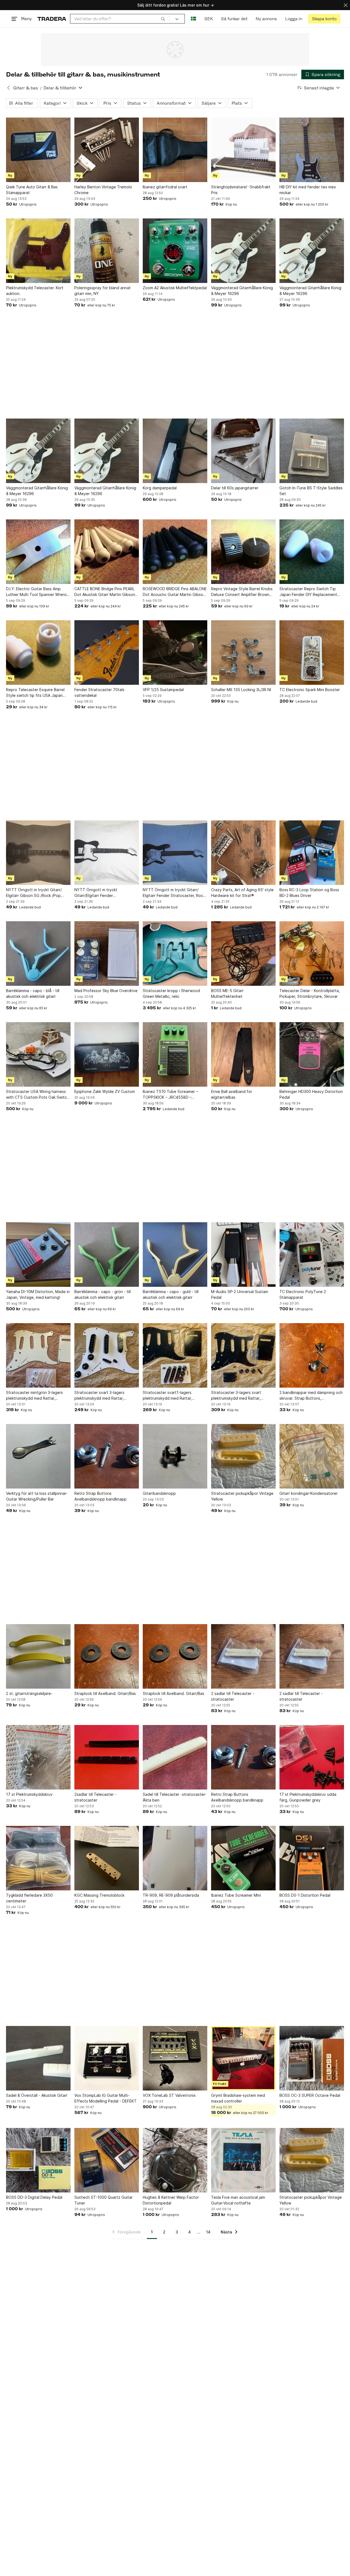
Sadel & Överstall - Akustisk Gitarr (37, 2095)
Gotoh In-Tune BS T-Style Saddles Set (311, 491)
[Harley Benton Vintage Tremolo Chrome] (107, 150)
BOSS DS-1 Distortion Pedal (305, 1895)
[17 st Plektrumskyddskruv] (38, 1757)
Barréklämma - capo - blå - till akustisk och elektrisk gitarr (33, 993)
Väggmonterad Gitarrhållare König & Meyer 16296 (242, 291)
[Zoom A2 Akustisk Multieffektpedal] (175, 251)
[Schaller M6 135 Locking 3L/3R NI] (243, 653)
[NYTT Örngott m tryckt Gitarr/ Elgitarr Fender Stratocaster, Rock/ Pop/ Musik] (175, 853)
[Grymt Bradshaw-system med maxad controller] (243, 2058)
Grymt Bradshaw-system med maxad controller (238, 2098)
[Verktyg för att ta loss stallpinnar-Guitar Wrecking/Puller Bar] (38, 1456)
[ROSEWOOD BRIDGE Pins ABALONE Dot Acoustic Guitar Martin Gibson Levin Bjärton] (175, 552)
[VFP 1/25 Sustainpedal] (175, 653)
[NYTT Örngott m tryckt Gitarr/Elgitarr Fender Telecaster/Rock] (107, 853)
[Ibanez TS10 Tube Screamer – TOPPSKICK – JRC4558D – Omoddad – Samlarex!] (175, 1054)
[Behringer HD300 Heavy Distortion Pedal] (312, 1054)
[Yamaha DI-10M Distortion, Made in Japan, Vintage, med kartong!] (38, 1255)
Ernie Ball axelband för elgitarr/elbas (232, 1094)
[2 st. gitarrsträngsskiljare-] (38, 1656)
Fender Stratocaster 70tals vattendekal (99, 692)
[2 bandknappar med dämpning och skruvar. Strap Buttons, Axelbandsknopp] (312, 1355)
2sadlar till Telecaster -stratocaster (95, 1797)
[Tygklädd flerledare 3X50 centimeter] (38, 1858)
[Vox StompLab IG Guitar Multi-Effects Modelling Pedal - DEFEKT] (107, 2058)
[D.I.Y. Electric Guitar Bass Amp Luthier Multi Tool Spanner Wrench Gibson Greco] (38, 552)
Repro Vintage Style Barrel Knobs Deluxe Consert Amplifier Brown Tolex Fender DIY (242, 592)
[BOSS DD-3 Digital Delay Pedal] (38, 2160)
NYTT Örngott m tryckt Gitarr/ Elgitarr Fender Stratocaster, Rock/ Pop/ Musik (175, 893)
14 (208, 2232)
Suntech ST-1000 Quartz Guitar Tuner (103, 2200)
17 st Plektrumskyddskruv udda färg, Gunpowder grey (308, 1797)
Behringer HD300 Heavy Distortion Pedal (311, 1094)
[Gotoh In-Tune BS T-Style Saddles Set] (312, 451)
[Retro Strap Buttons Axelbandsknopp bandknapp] (107, 1456)
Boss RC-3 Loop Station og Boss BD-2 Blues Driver (309, 893)
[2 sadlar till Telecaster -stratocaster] (243, 1656)
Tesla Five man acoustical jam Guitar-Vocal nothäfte (238, 2200)
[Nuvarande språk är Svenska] (193, 19)
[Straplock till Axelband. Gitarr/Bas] (107, 1656)
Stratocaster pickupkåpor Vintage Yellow (242, 1496)
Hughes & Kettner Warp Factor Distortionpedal (171, 2200)
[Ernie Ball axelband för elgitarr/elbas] (243, 1054)
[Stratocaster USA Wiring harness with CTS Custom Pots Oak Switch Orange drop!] (38, 1054)
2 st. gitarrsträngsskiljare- (29, 1693)
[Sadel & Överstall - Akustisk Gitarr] (38, 2058)
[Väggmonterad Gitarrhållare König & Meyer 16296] (243, 251)
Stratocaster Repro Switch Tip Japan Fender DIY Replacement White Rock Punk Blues (308, 592)
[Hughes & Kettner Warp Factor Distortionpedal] (175, 2160)
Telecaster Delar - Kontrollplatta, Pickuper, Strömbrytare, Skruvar (310, 993)
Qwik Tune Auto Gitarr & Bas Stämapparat (32, 190)
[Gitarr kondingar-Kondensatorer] (312, 1456)
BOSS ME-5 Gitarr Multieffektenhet (227, 993)
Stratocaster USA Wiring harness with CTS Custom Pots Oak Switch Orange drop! (37, 1095)
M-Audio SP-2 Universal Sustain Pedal (240, 1294)
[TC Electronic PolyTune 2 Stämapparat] (312, 1255)
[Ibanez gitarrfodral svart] (175, 150)
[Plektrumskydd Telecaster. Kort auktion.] (38, 251)
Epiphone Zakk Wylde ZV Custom (105, 1091)
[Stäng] (346, 5)
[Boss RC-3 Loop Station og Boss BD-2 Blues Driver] (312, 853)
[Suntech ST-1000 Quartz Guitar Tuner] (107, 2160)
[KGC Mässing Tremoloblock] (107, 1858)
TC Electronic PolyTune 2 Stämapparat (303, 1294)
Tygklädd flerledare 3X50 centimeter (29, 1898)
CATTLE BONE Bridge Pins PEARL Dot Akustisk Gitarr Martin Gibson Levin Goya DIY (105, 592)
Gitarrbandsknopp (159, 1493)
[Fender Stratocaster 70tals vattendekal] (107, 653)
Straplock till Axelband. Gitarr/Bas (105, 1693)
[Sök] (163, 19)
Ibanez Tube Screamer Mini (236, 1895)
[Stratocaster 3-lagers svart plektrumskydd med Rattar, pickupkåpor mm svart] (243, 1355)
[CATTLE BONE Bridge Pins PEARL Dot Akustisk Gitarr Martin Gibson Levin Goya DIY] (107, 552)
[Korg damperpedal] (175, 451)
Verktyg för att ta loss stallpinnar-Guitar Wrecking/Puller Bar (37, 1496)
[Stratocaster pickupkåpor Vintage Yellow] (243, 1456)
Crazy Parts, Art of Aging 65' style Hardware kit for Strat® (242, 893)
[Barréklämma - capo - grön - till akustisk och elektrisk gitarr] (107, 1255)
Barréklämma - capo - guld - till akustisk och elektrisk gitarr (171, 1294)
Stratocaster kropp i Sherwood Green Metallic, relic (171, 993)
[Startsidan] (52, 19)
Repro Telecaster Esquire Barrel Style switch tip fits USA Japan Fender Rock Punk (35, 693)
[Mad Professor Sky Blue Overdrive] (107, 954)
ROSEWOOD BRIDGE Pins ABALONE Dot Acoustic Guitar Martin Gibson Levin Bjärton (175, 592)
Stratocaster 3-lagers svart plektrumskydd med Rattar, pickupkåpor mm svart (236, 1396)
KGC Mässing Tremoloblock (99, 1895)
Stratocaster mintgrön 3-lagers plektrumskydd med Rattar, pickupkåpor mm (34, 1396)
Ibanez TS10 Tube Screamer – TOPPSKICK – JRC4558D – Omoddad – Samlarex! (170, 1095)
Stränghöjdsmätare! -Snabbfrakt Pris (241, 190)
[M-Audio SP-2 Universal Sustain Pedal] (243, 1255)
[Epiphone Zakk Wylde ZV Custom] (107, 1054)
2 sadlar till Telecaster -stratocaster (233, 1696)
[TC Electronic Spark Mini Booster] (312, 653)
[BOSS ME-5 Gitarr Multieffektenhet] (243, 954)
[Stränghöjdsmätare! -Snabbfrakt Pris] (243, 150)
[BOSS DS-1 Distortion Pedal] (312, 1858)
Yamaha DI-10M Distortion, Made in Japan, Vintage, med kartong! (38, 1294)
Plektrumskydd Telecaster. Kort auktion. (35, 291)
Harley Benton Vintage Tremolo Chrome (103, 190)
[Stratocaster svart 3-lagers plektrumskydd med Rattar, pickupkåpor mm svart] (107, 1355)
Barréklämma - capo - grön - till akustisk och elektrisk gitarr (103, 1294)
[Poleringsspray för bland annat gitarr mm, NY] (107, 251)
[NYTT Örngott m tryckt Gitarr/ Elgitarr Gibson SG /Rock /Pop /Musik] (38, 853)
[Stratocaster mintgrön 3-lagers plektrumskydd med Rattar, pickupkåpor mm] (38, 1355)
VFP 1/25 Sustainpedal (163, 690)
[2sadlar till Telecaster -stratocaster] (107, 1757)
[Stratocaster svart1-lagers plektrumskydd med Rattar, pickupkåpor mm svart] (175, 1355)
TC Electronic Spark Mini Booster (310, 690)
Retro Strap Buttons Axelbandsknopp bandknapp (100, 1496)
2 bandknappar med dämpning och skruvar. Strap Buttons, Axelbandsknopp (311, 1396)
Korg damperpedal (160, 488)
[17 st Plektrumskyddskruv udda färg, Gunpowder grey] (312, 1757)
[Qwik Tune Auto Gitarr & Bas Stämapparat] (38, 150)
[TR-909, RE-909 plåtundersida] (175, 1858)
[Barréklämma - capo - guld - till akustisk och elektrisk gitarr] (175, 1255)
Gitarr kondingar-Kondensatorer (309, 1493)
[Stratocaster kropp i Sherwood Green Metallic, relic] (175, 954)
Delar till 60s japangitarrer (235, 488)
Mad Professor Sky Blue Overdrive (106, 991)
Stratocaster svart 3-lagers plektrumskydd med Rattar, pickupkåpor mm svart (99, 1396)
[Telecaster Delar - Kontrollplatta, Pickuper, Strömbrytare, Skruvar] (312, 954)
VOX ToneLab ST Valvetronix (169, 2095)
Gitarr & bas (26, 88)
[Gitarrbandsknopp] (175, 1456)
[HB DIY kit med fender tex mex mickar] (312, 150)
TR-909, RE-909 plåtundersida (171, 1895)
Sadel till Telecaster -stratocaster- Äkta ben (175, 1797)
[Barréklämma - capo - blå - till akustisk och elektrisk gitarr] (38, 954)
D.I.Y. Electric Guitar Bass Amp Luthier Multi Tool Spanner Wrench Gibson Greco (38, 592)
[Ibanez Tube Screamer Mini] (243, 1858)
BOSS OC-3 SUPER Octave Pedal (310, 2095)
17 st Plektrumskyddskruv (29, 1794)
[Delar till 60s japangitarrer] (243, 451)
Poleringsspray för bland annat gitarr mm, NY (103, 291)
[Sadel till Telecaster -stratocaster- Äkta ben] (175, 1757)
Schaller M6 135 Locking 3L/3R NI (241, 690)
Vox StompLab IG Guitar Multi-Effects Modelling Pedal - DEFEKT (106, 2098)
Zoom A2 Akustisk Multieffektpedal (175, 288)
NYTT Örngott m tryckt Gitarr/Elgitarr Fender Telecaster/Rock (96, 893)
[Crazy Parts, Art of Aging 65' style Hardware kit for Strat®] (243, 853)
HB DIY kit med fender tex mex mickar (308, 190)
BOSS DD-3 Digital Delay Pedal (34, 2197)
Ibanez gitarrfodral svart (165, 187)
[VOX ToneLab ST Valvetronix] (175, 2058)
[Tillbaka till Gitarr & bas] (8, 88)
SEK (208, 19)
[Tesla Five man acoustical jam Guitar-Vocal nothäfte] (243, 2160)
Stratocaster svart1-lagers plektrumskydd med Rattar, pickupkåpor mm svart (167, 1396)
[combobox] (120, 19)
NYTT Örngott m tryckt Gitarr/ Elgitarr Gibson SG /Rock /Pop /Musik (34, 893)
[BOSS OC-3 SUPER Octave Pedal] (312, 2058)
